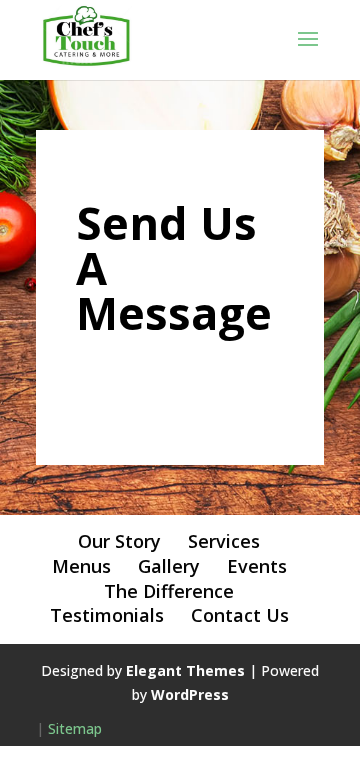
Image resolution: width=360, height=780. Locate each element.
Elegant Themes (185, 670)
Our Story (119, 541)
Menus (81, 566)
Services (224, 541)
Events (257, 566)
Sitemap (75, 728)
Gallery (169, 566)
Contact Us (240, 615)
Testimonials (107, 615)
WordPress (190, 694)
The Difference (169, 591)
